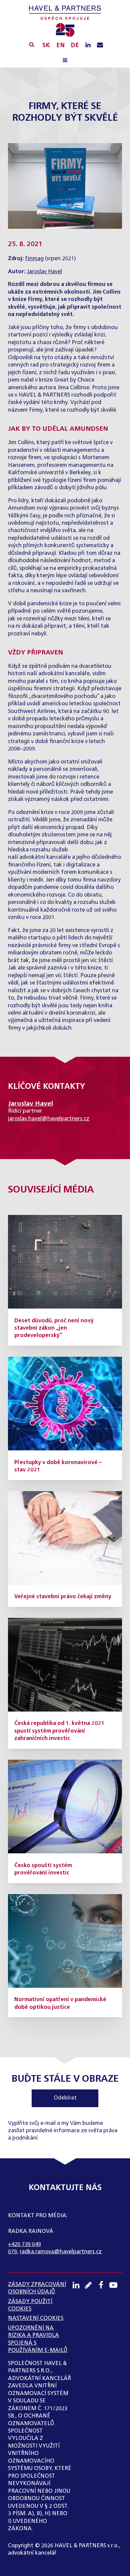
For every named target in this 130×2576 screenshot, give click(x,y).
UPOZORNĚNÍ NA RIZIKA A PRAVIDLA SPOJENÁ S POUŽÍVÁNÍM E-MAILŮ (38, 2339)
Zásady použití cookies (30, 2305)
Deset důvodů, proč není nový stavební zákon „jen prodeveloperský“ (54, 1328)
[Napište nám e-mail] (100, 45)
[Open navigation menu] (65, 61)
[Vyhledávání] (32, 44)
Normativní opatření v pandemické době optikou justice (60, 2003)
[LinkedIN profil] (88, 45)
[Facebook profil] (103, 2285)
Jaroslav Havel (44, 272)
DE (75, 45)
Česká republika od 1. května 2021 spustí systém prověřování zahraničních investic (59, 1731)
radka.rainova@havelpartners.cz (61, 2252)
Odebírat (65, 2098)
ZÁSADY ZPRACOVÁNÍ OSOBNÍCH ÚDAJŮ (37, 2288)
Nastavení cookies (36, 2319)
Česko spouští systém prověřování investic (43, 1869)
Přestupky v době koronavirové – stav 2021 (58, 1466)
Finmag (34, 259)
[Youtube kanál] (116, 2285)
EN (60, 45)
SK (46, 45)
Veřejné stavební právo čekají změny (63, 1597)
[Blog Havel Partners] (91, 2285)
